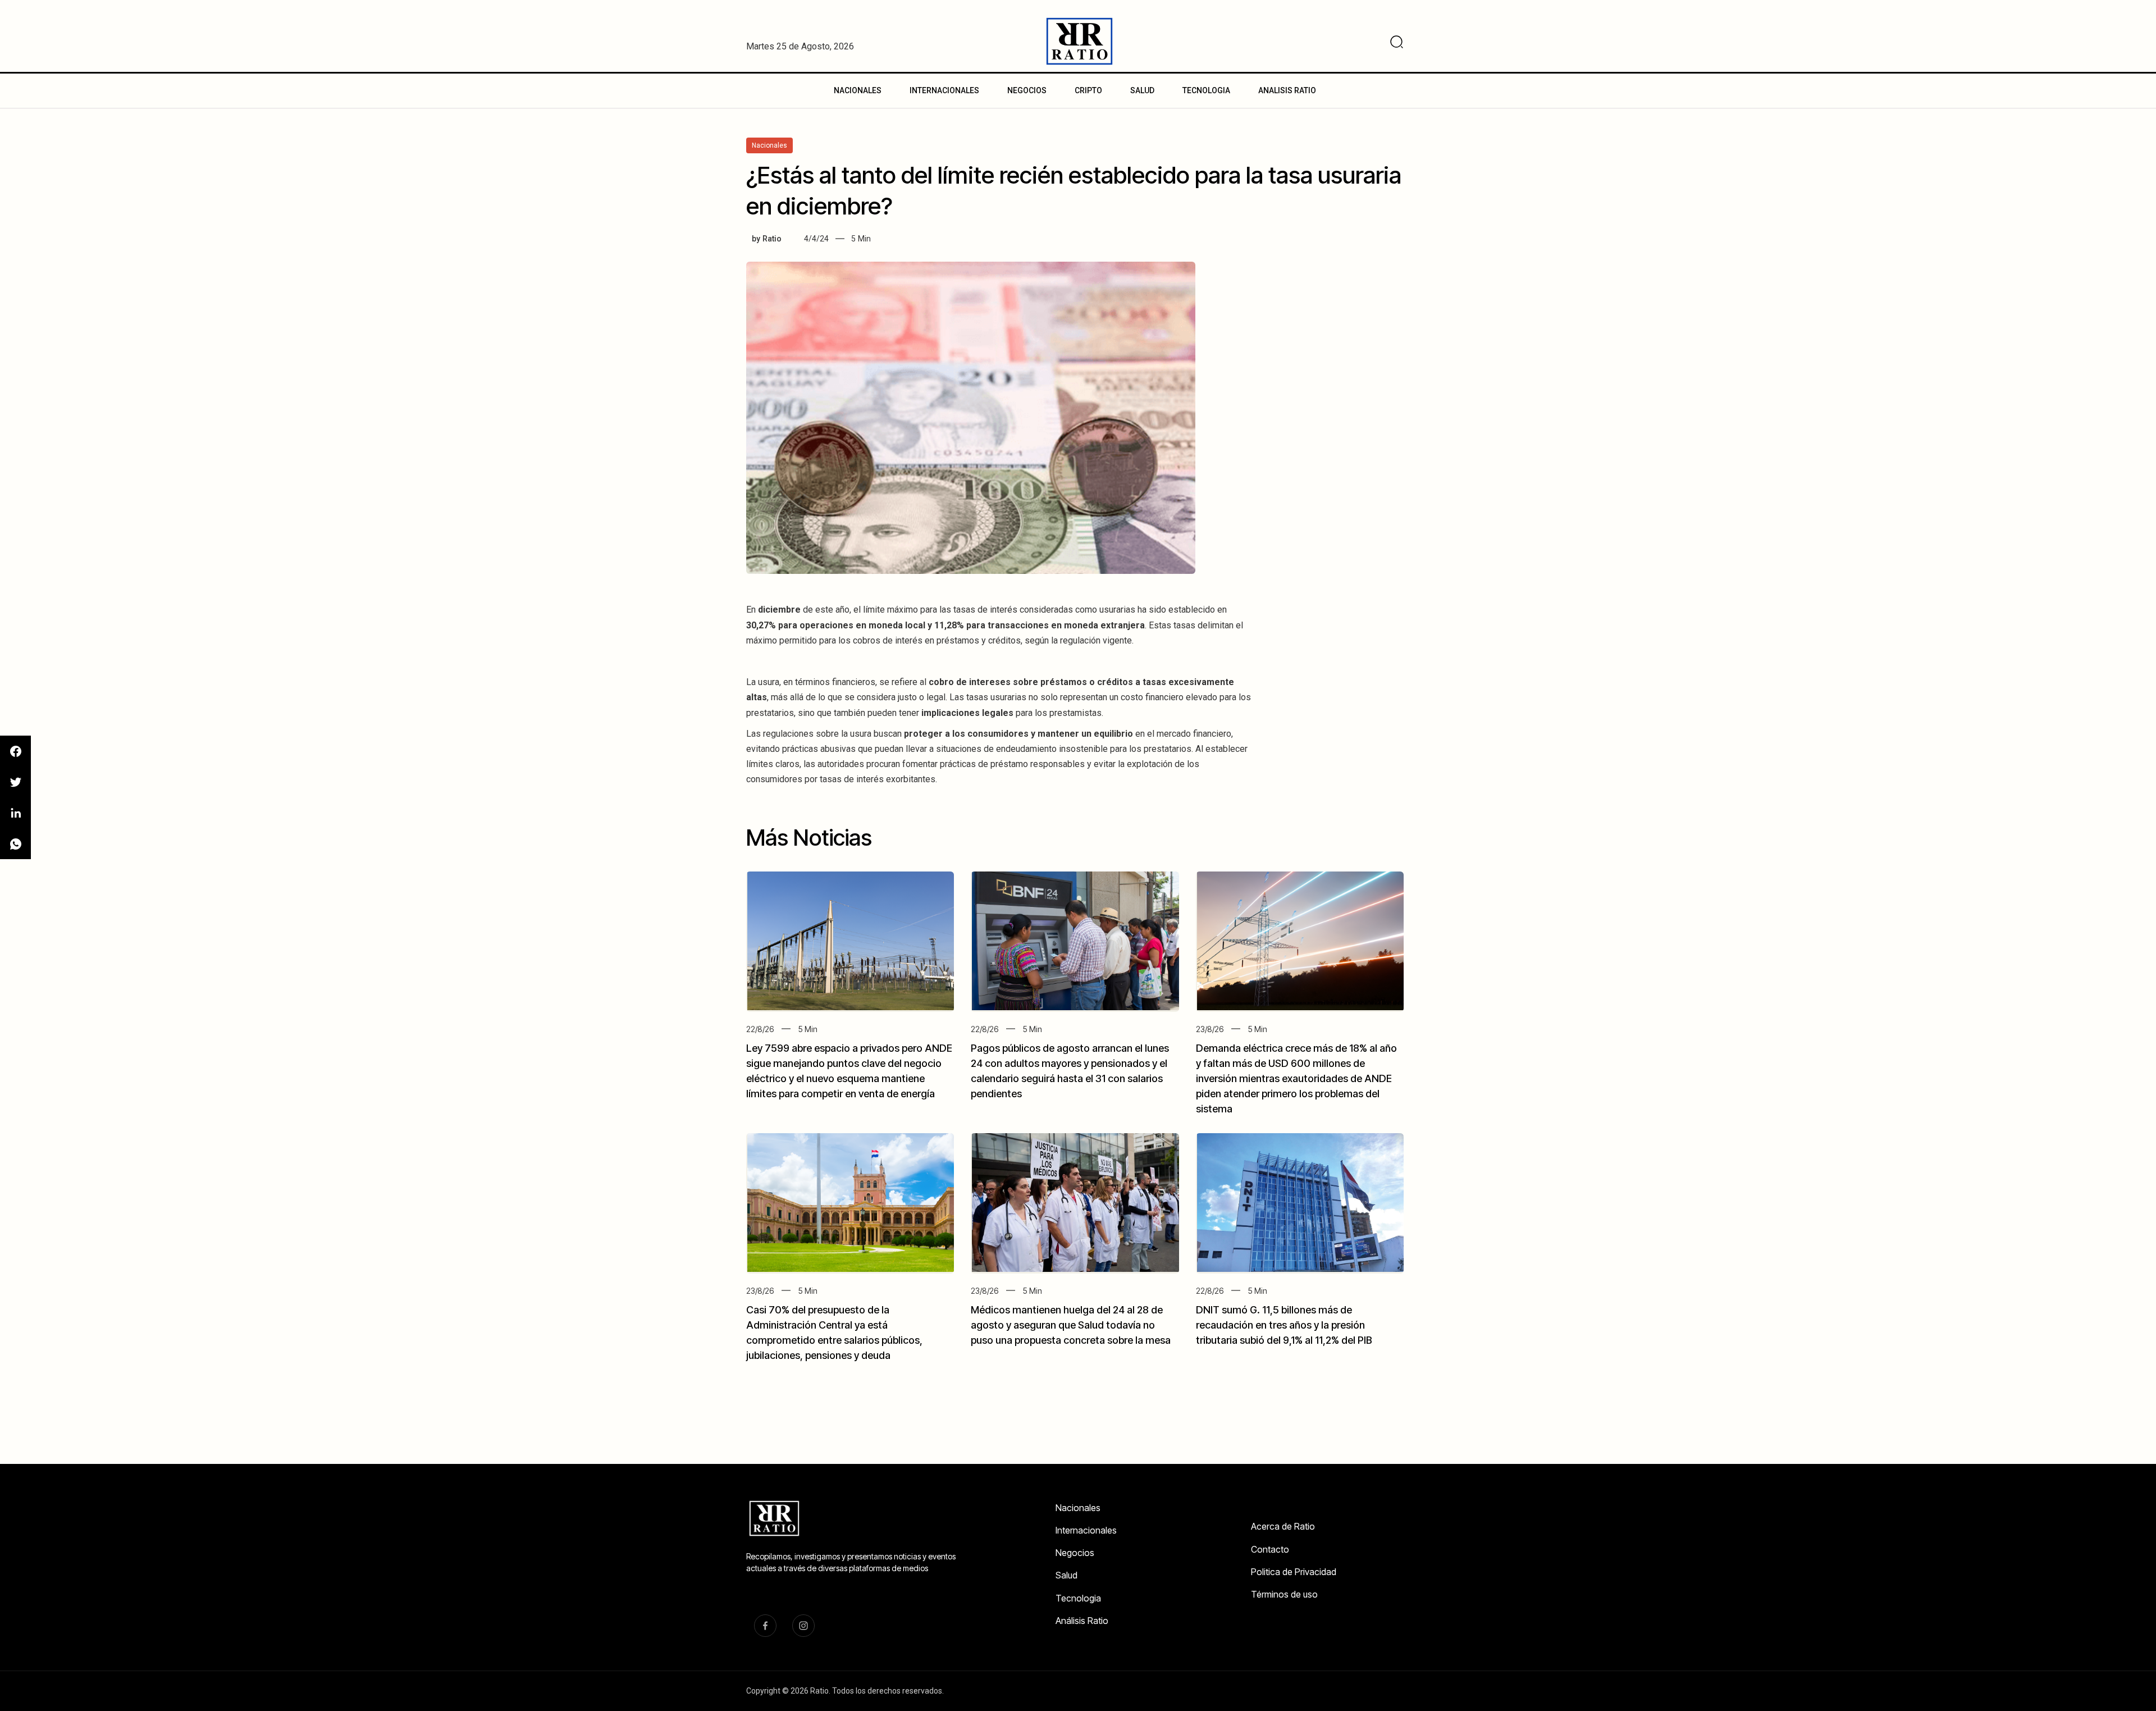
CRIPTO (1088, 90)
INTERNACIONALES (944, 90)
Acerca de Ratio (1283, 1526)
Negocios (1075, 1553)
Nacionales (1078, 1508)
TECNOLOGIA (1206, 90)
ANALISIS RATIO (1287, 90)
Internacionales (1086, 1530)
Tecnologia (1078, 1598)
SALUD (1142, 90)
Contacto (1270, 1549)
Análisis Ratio (1082, 1621)
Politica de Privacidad (1294, 1572)
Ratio (772, 239)
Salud (1066, 1575)
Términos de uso (1284, 1594)
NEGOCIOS (1027, 90)
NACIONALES (858, 90)
